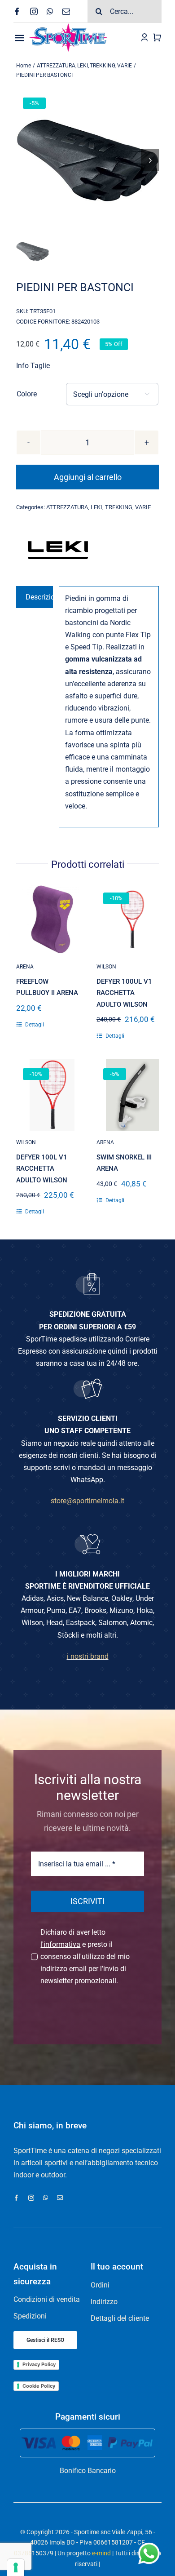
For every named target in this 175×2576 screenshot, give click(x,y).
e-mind (101, 2553)
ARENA (25, 967)
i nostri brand (88, 1656)
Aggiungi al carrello (88, 477)
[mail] (66, 11)
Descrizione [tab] (39, 597)
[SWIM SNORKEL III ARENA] (132, 1095)
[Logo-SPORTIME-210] (68, 26)
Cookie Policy (39, 2386)
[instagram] (34, 11)
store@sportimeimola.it (87, 1501)
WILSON (106, 967)
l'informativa (60, 1944)
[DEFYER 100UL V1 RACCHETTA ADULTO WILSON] (132, 919)
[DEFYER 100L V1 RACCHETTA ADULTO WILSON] (52, 1095)
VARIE (143, 507)
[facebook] (17, 11)
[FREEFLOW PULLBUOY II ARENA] (52, 919)
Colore (27, 394)
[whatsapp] (50, 11)
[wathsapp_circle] (148, 2543)
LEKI (96, 507)
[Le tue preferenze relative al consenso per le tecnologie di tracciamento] (16, 2567)
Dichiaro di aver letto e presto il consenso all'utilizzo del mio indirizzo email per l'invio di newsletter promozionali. (85, 1957)
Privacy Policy (39, 2364)
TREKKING (119, 507)
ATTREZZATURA (67, 507)
